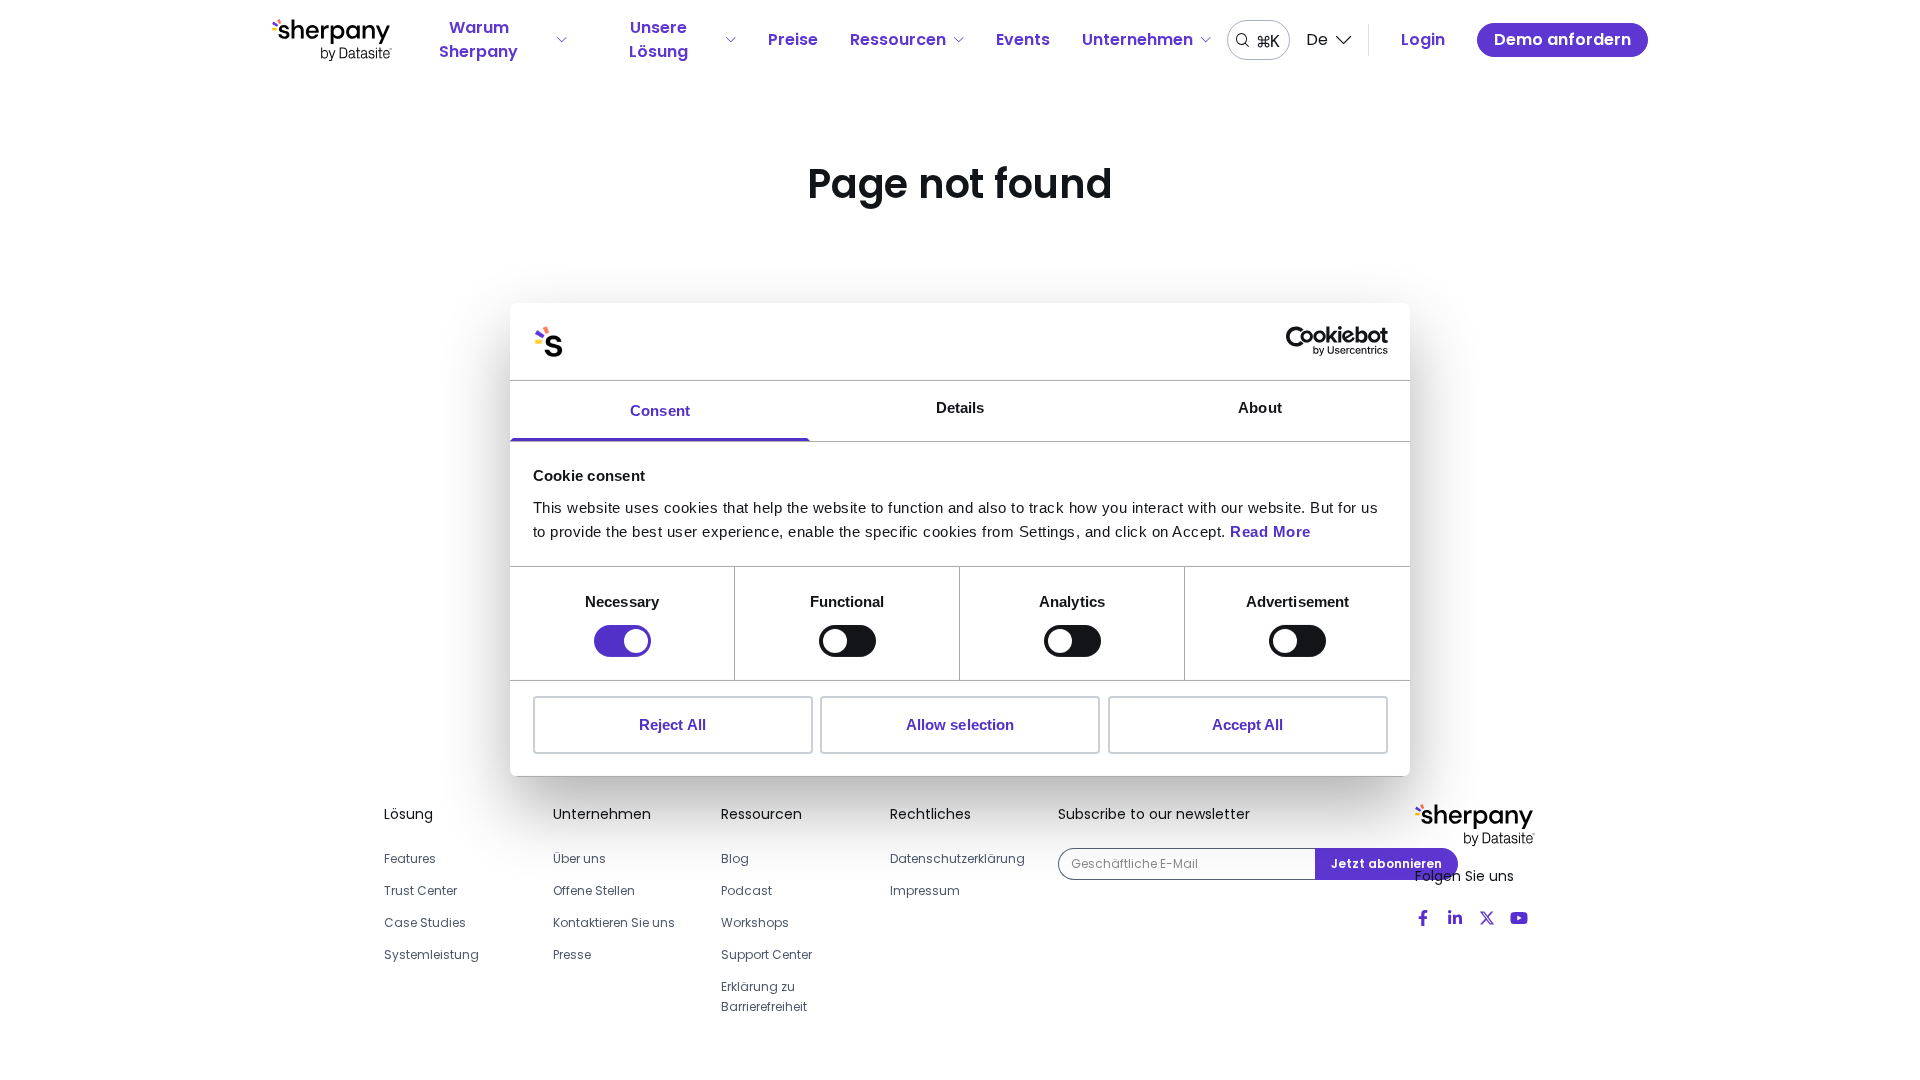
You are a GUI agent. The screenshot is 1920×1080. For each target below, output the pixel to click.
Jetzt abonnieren (1386, 863)
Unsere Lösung (658, 39)
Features (410, 858)
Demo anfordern (1562, 39)
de (1317, 39)
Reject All (672, 724)
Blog (735, 858)
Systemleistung (431, 954)
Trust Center (420, 890)
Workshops (755, 922)
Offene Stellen (594, 890)
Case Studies (425, 922)
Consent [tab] (660, 410)
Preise (793, 39)
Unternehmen (1137, 39)
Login (1423, 39)
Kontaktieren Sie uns (614, 922)
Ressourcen (898, 39)
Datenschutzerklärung (957, 858)
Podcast (746, 890)
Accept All (1248, 724)
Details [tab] (960, 407)
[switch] (847, 641)
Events (1023, 39)
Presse (572, 954)
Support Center (766, 954)
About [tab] (1260, 407)
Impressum (925, 890)
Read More (1270, 531)
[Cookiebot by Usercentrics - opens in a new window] (1300, 341)
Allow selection (960, 724)
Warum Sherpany (478, 39)
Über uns (579, 858)
